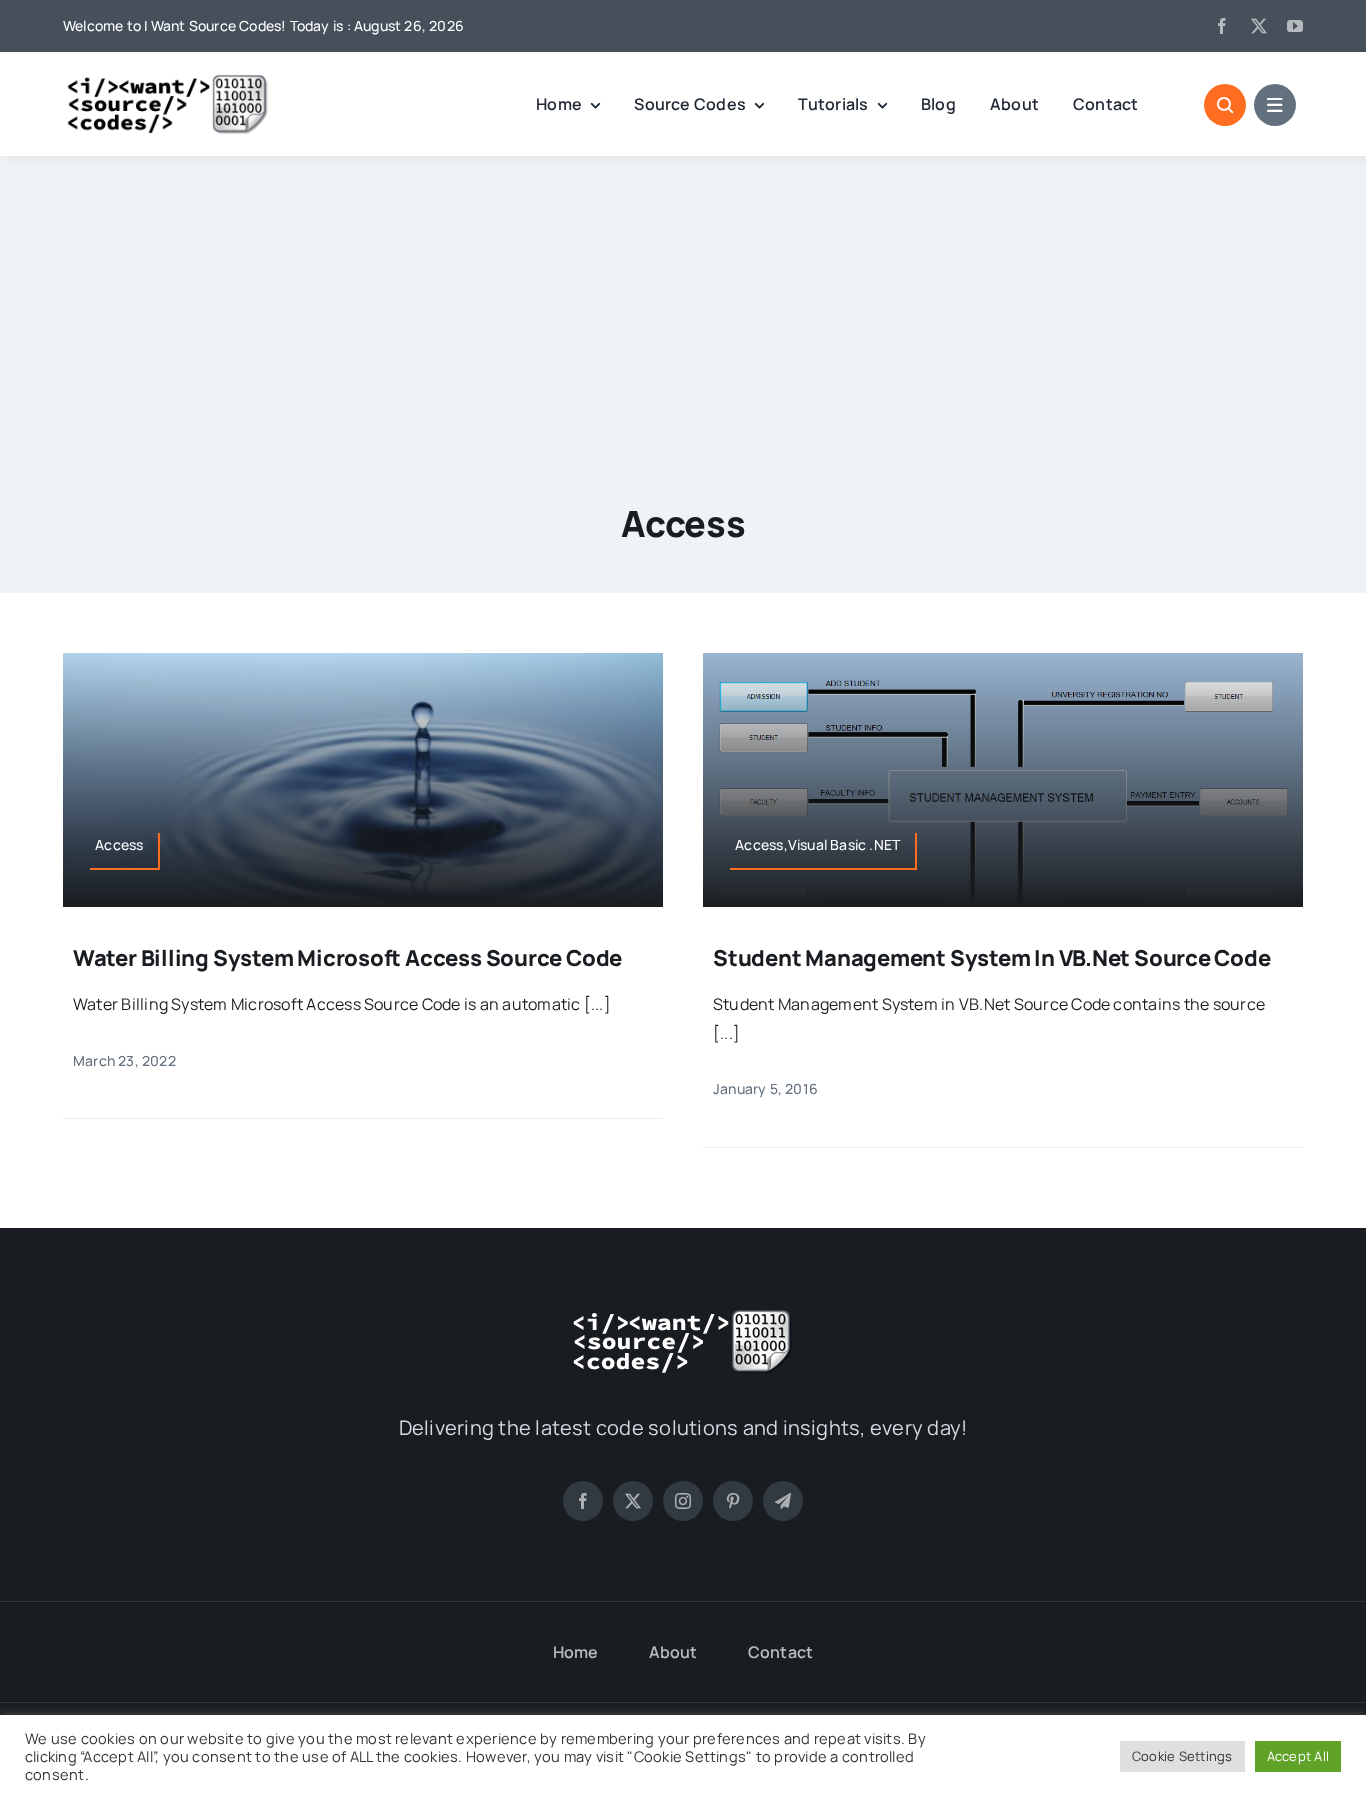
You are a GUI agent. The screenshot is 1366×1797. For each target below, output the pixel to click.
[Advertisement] (683, 306)
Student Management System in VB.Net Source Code (992, 958)
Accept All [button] (1298, 1756)
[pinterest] (733, 1501)
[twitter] (1259, 26)
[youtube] (1295, 26)
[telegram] (783, 1501)
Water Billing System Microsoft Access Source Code (347, 958)
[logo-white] (683, 1316)
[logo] (168, 81)
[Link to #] (1225, 105)
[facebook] (1222, 26)
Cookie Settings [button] (1182, 1756)
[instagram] (683, 1501)
